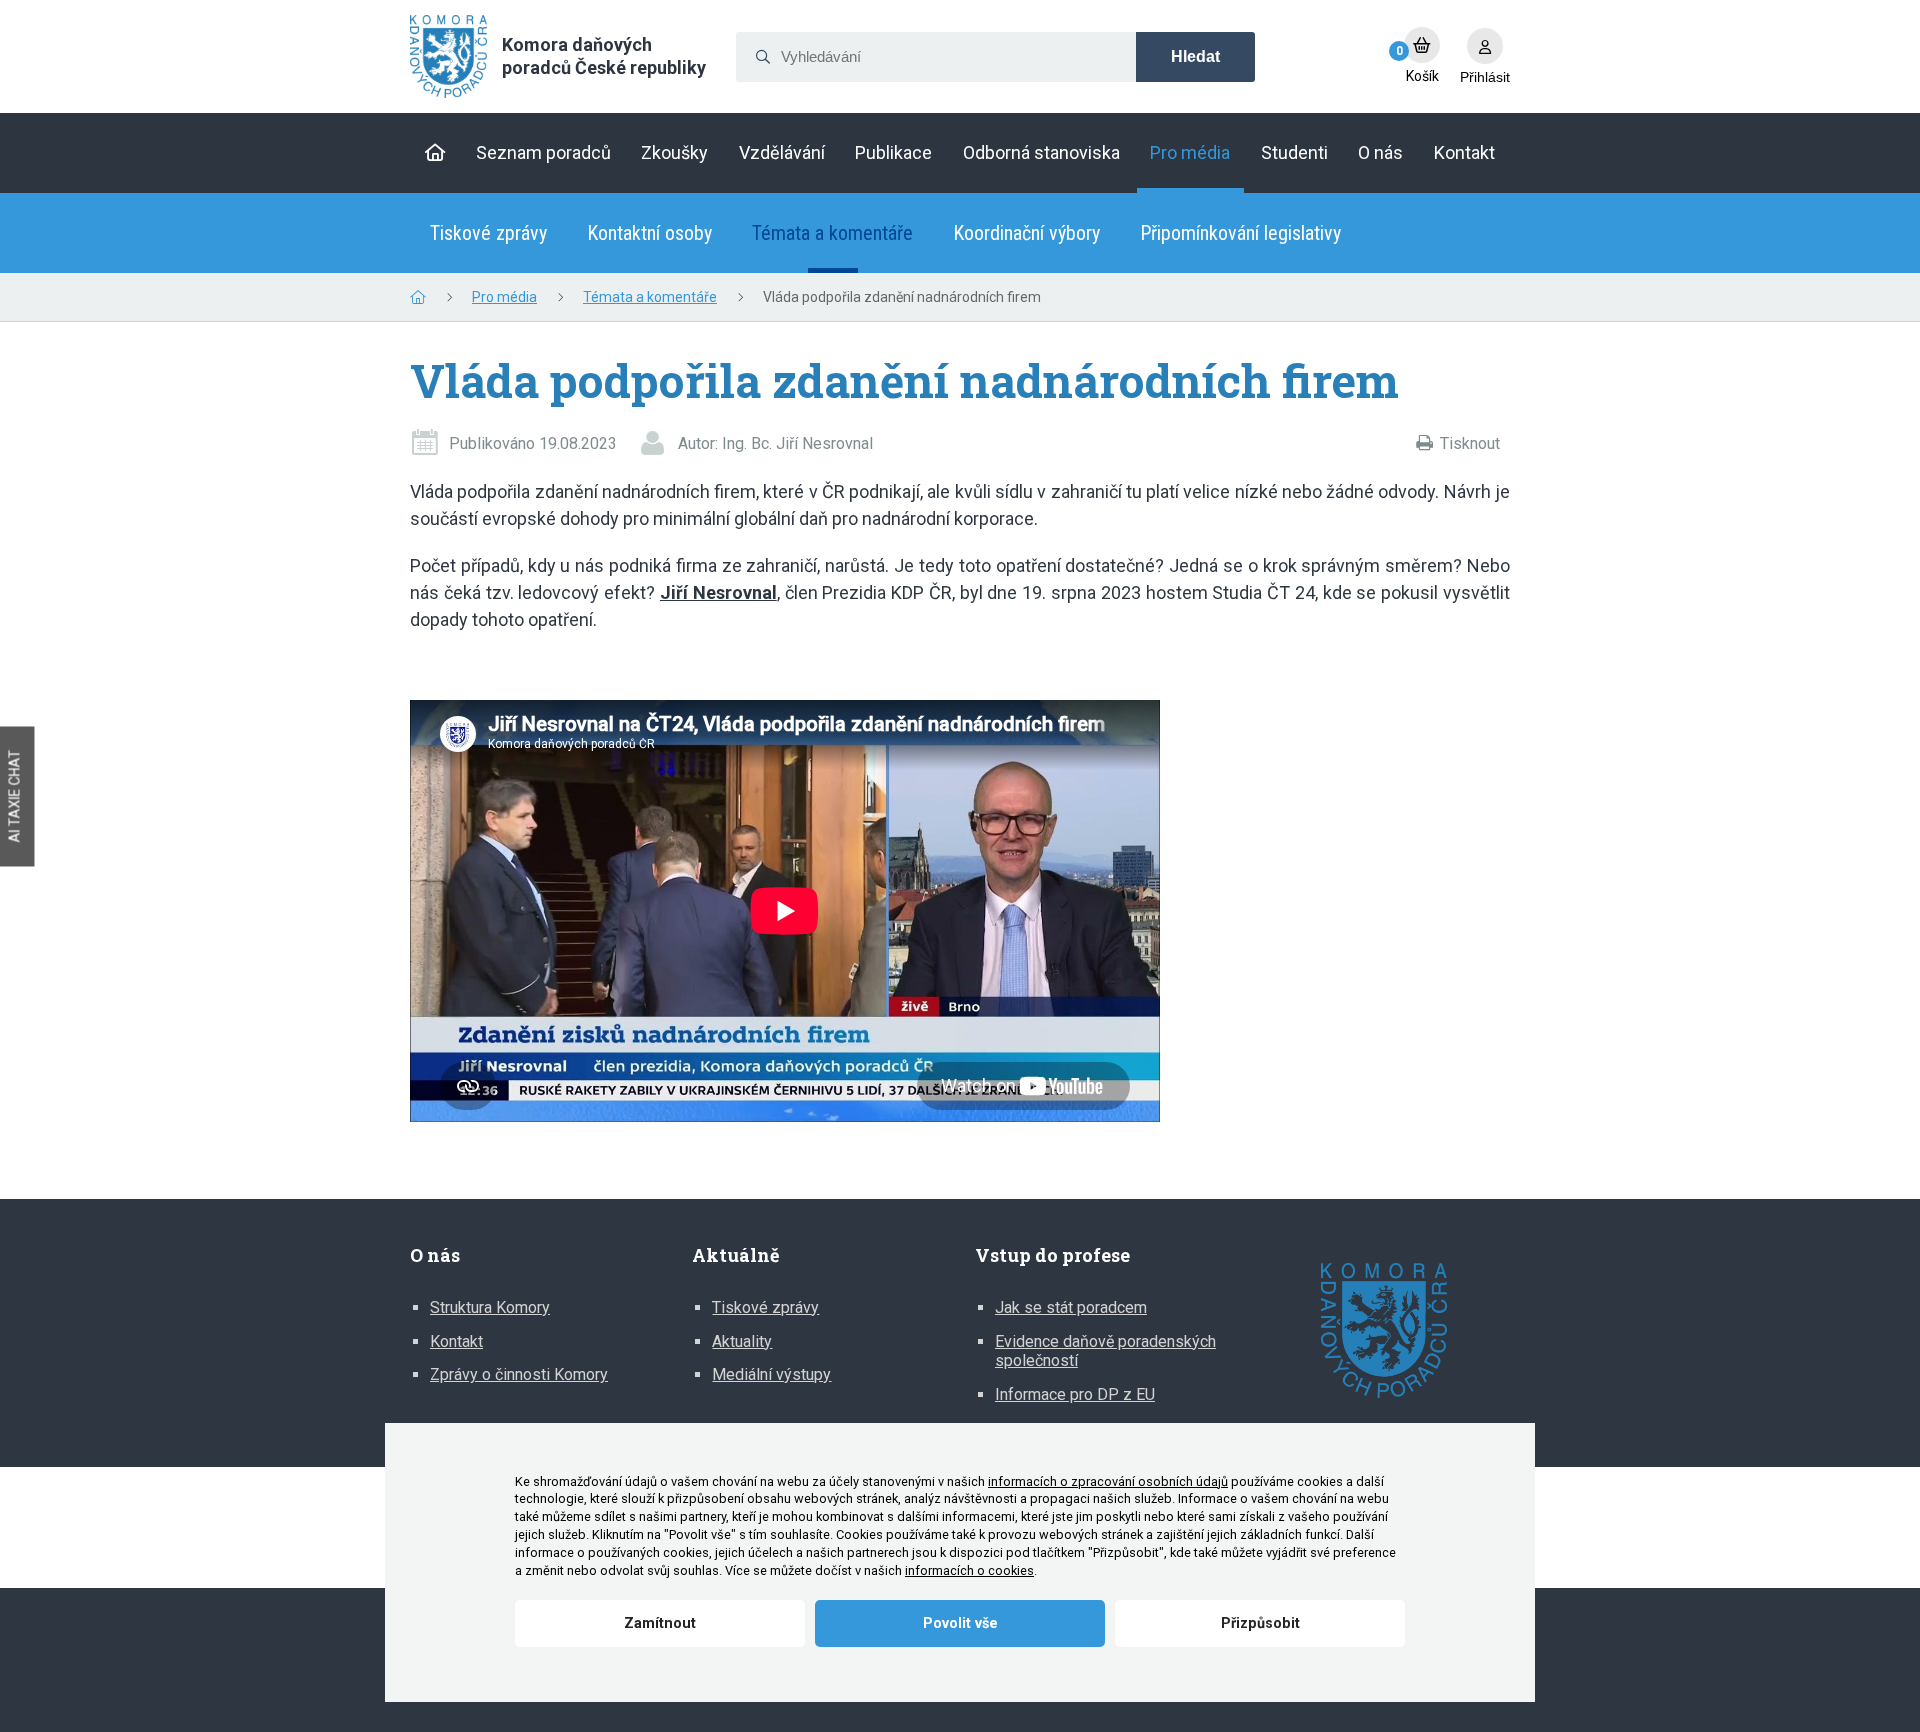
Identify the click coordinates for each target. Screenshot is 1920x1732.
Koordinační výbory (1026, 233)
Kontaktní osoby (649, 233)
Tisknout (1470, 443)
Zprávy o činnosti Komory (519, 1374)
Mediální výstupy (771, 1374)
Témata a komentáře (832, 233)
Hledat (1195, 56)
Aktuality (742, 1341)
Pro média (504, 297)
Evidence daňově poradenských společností (1105, 1351)
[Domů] (435, 153)
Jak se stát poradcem (1071, 1307)
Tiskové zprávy (488, 233)
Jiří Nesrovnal (718, 592)
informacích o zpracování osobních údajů (1108, 1481)
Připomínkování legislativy (1240, 233)
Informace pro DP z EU (1075, 1394)
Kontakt (456, 1341)
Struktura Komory (490, 1307)
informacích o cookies (969, 1570)
